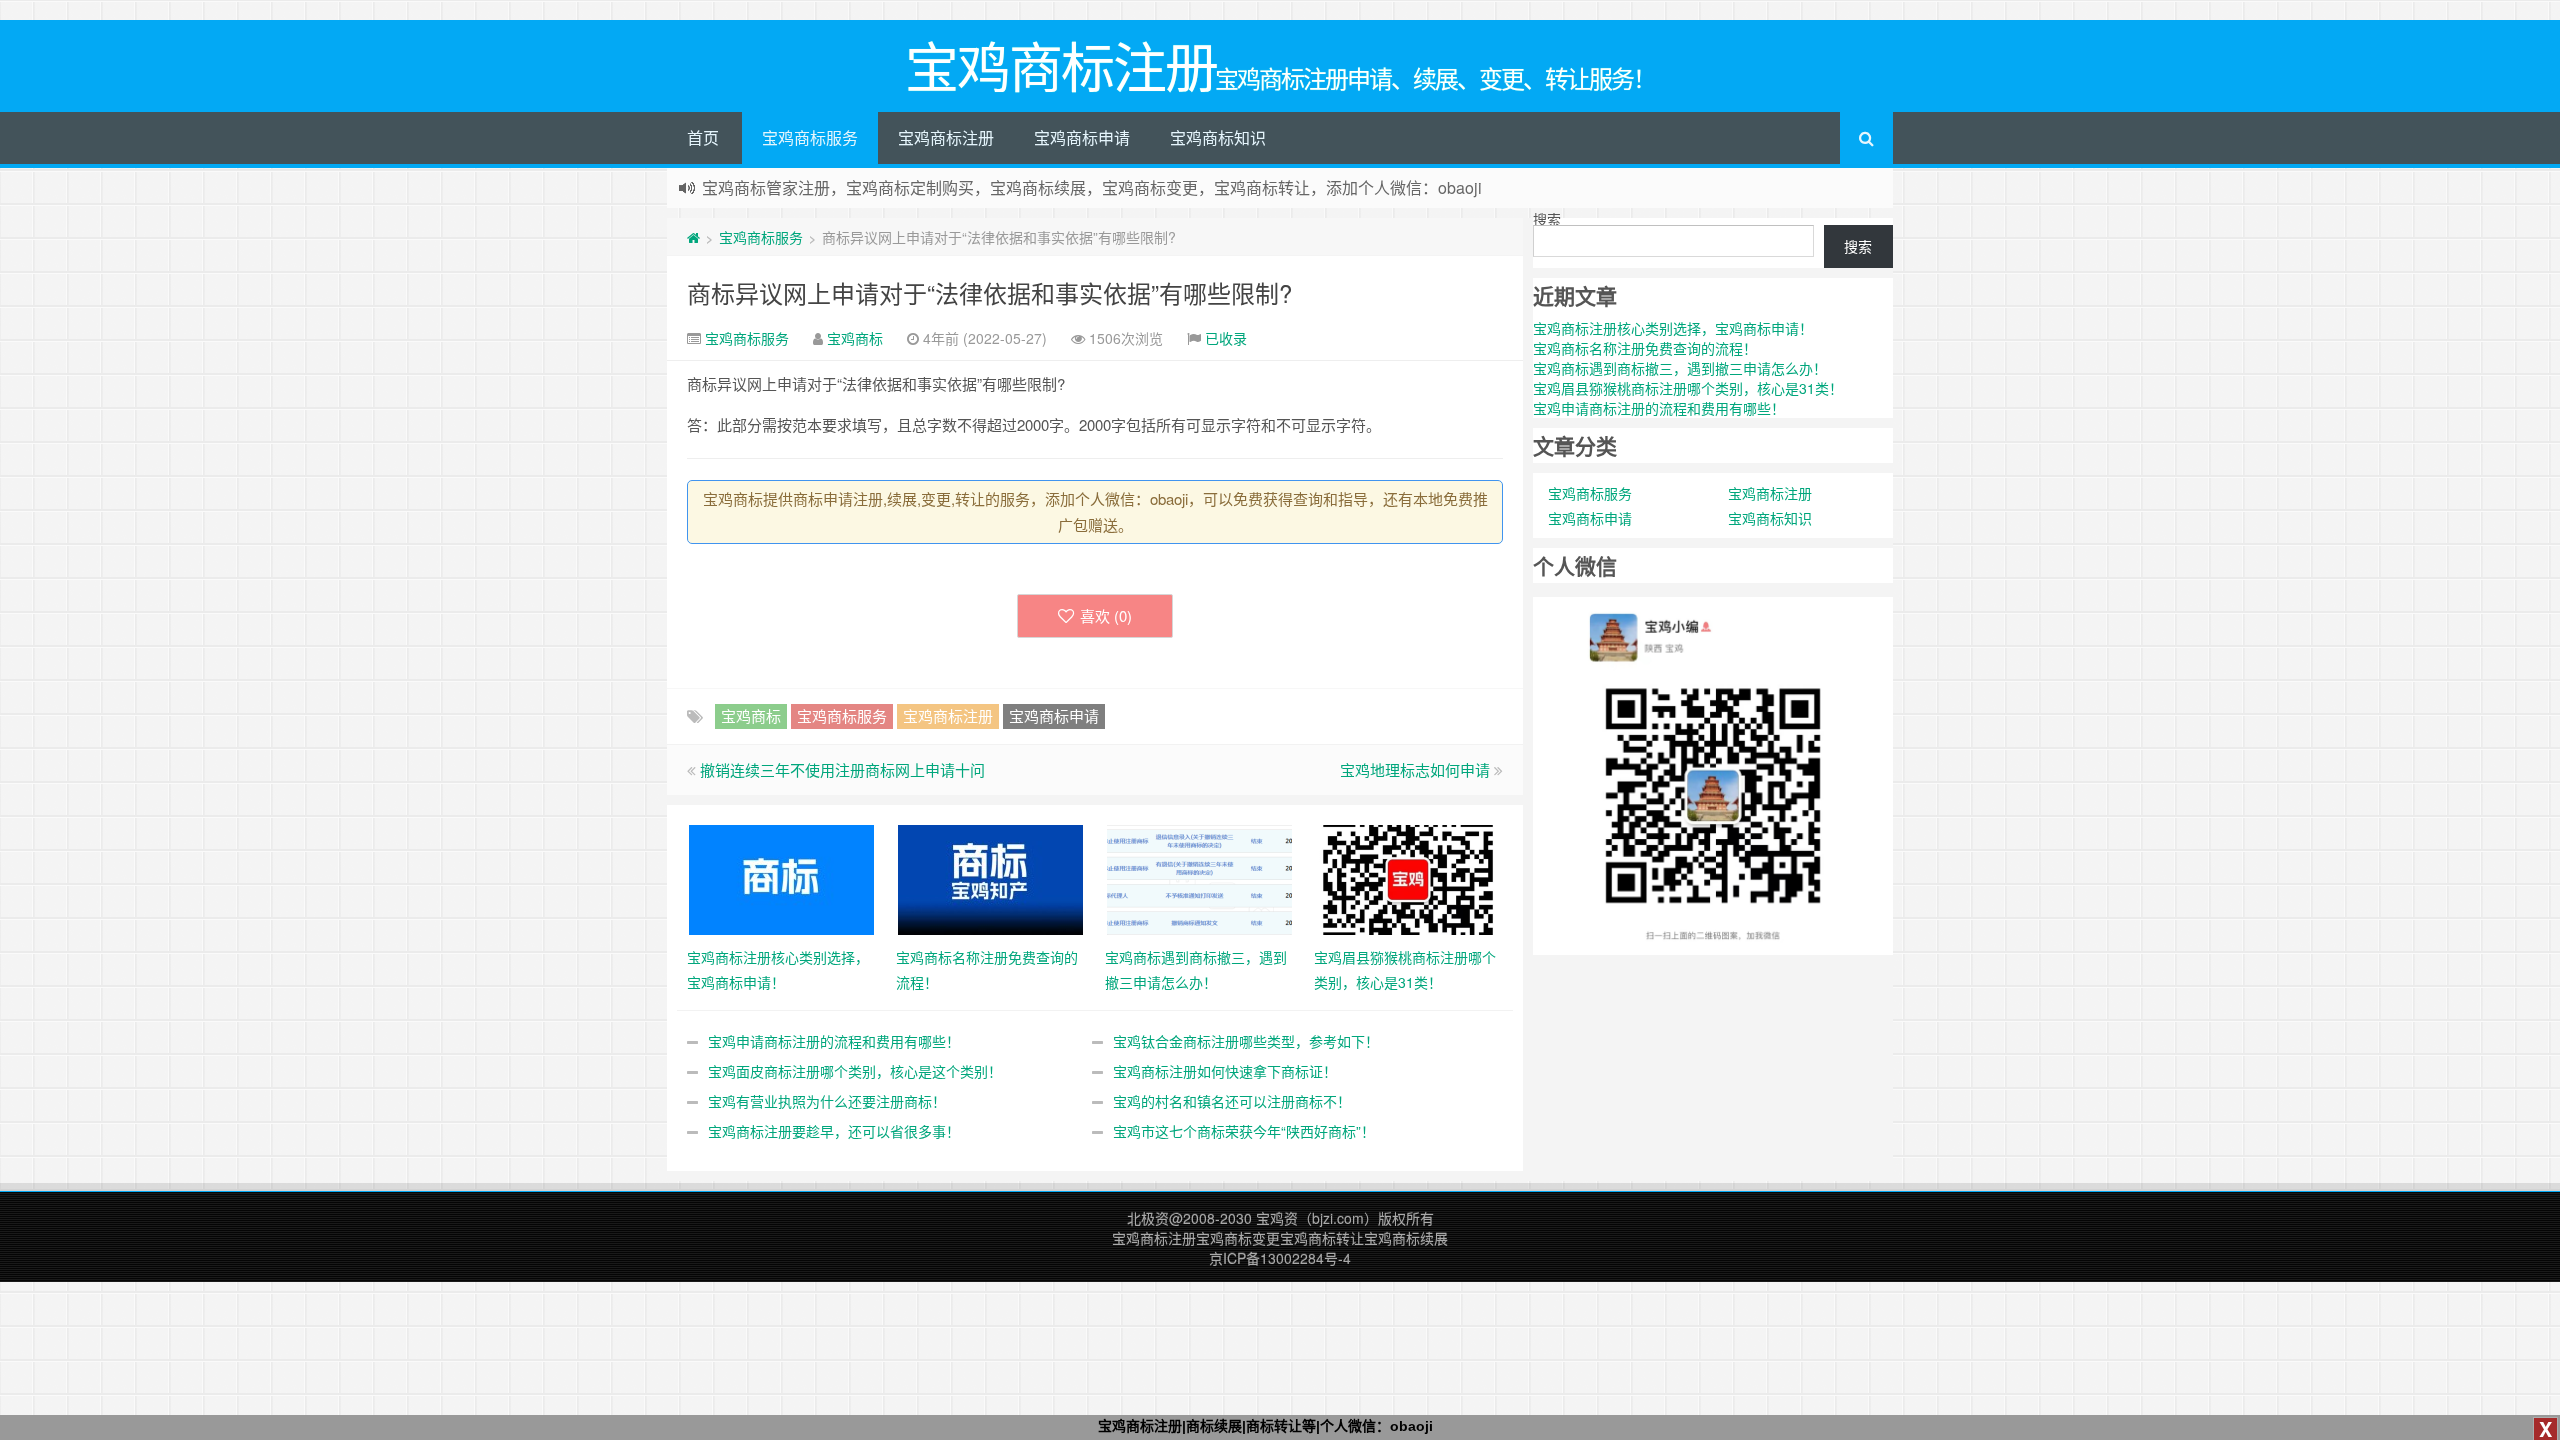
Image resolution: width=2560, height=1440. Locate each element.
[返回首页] (693, 237)
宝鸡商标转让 (1322, 1238)
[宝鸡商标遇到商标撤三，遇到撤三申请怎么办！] (1199, 878)
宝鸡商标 (855, 338)
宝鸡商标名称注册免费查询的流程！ (1645, 348)
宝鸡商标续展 (1406, 1238)
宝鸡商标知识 (1218, 137)
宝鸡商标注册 (946, 137)
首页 (703, 137)
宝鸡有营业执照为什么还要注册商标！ (827, 1101)
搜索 (1547, 219)
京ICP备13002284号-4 (1280, 1258)
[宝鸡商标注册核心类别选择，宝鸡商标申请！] (781, 878)
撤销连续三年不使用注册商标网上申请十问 (842, 769)
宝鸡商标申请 (1082, 137)
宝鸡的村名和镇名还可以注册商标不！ (1232, 1101)
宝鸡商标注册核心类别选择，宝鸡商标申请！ (1673, 328)
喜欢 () (1106, 615)
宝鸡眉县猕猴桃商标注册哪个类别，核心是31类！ (1688, 388)
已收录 (1226, 338)
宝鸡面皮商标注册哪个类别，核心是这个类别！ (855, 1071)
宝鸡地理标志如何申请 (1415, 769)
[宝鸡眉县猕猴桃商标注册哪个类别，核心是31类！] (1408, 878)
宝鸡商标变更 (1238, 1238)
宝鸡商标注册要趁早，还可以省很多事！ (834, 1131)
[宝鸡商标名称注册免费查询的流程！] (990, 878)
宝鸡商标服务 (810, 137)
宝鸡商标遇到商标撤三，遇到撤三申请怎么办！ (1680, 368)
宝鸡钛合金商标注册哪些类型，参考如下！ (1246, 1041)
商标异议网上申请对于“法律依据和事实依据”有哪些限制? (989, 292)
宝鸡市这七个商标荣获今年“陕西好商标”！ (1244, 1131)
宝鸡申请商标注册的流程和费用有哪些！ (834, 1041)
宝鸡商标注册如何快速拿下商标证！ (1225, 1071)
